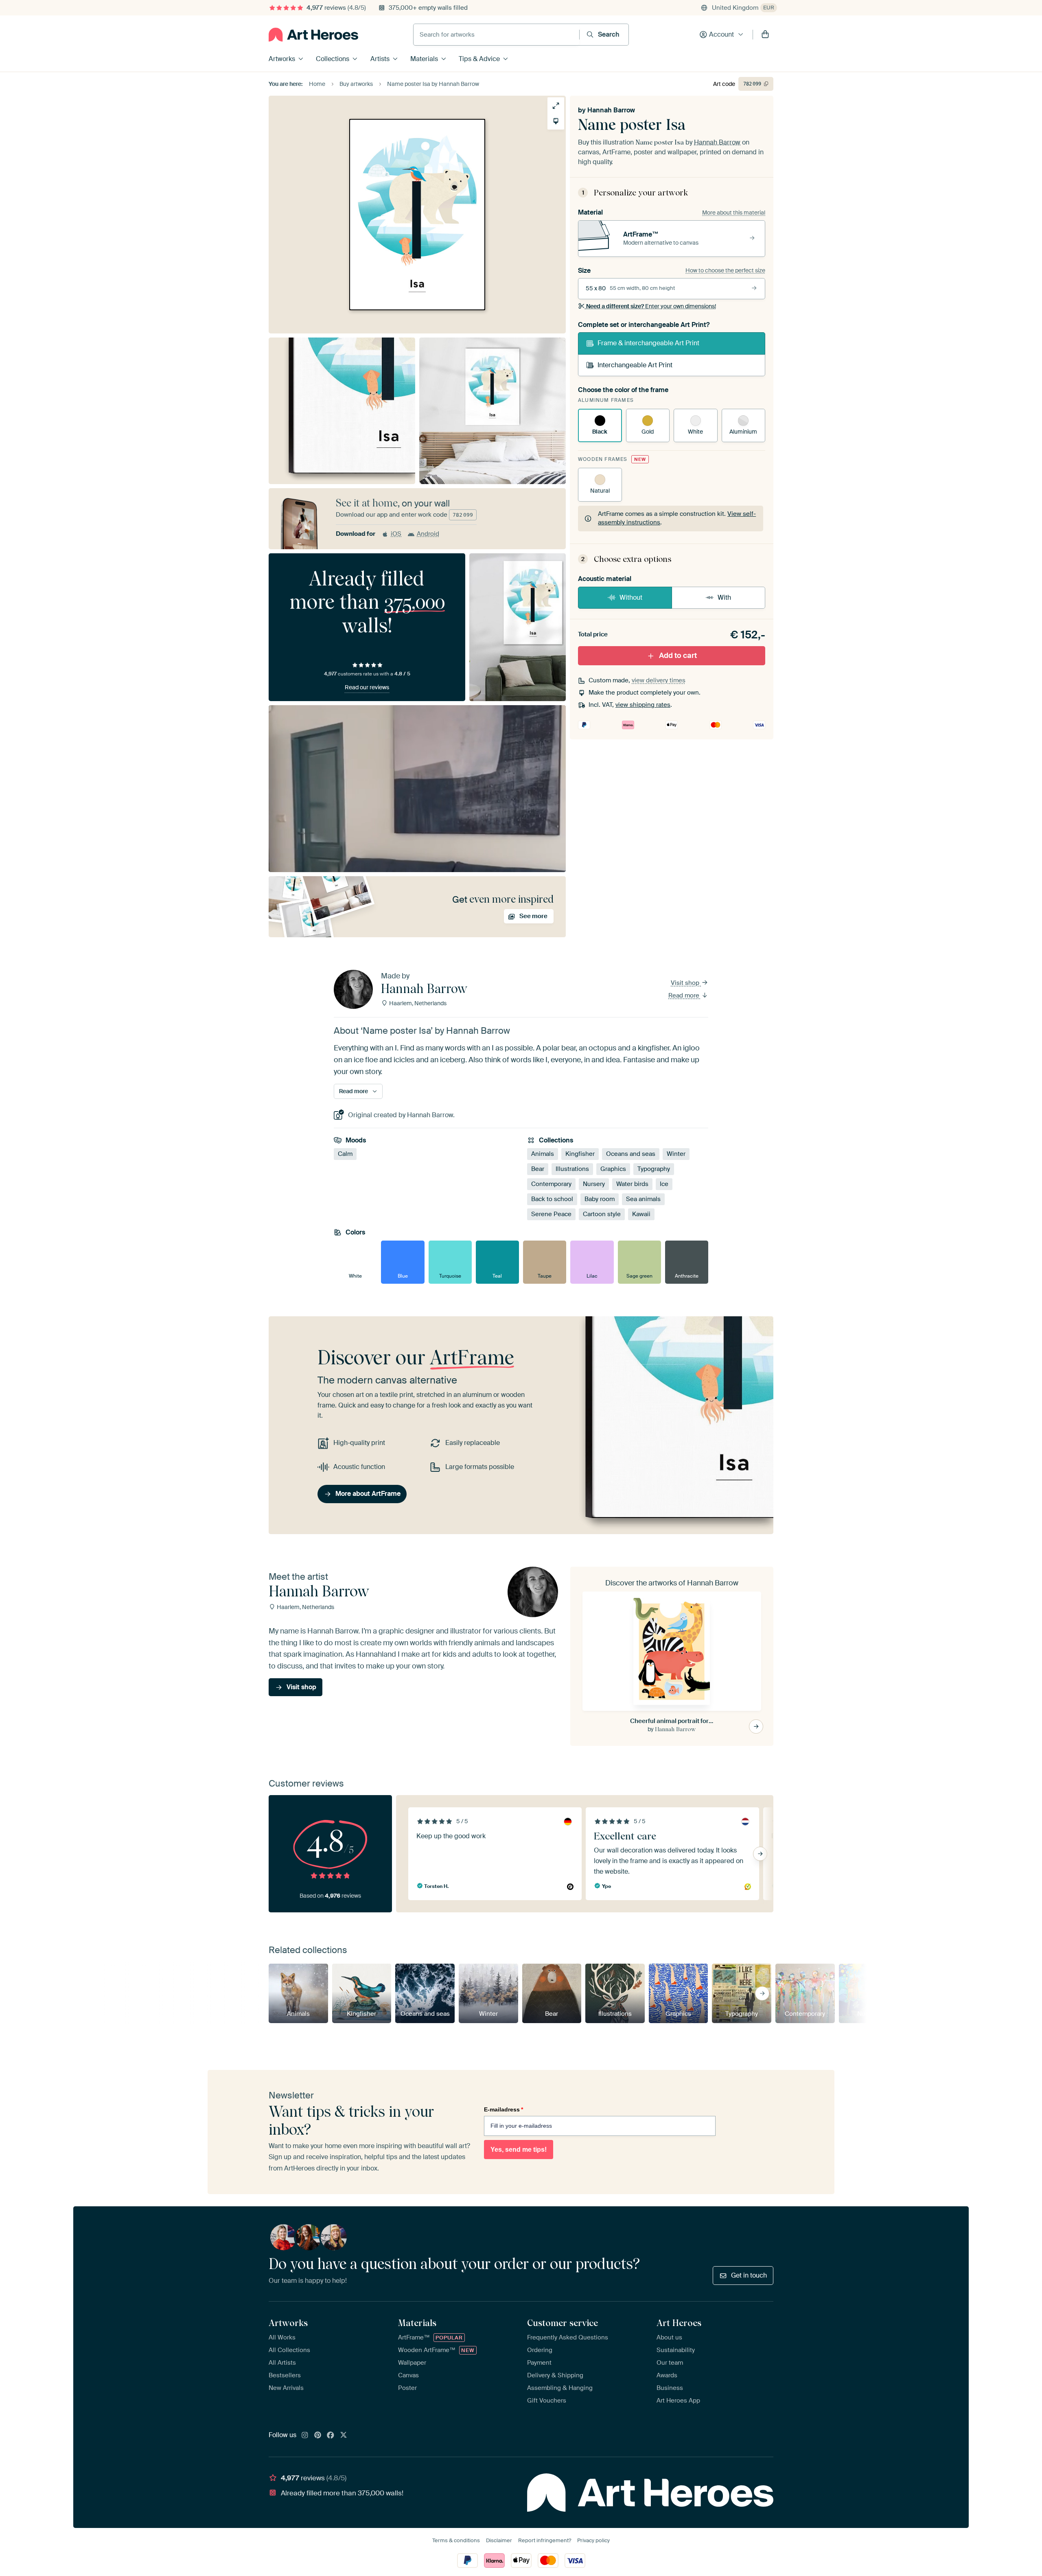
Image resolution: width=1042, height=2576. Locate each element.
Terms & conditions (456, 2540)
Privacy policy (593, 2540)
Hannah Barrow (611, 110)
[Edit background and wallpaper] (556, 121)
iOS (396, 534)
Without (631, 597)
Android (428, 534)
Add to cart (678, 656)
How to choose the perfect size (725, 270)
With (724, 597)
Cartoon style (602, 1215)
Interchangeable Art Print (635, 365)
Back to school (552, 1199)
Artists (380, 59)
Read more (685, 995)
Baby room (600, 1199)
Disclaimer (499, 2540)
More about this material (734, 213)
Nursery (594, 1184)
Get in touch (749, 2275)
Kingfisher (580, 1154)
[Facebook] (331, 2436)
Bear (538, 1169)
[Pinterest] (318, 2436)
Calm (345, 1154)
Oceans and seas (631, 1154)
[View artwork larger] (556, 106)
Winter (676, 1154)
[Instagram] (305, 2436)
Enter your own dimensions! (651, 306)
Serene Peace (551, 1215)
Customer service (563, 2323)
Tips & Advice (479, 59)
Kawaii (641, 1215)
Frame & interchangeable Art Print (648, 343)
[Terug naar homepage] (313, 35)
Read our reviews (367, 687)
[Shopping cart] (765, 35)
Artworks (282, 59)
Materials (424, 59)
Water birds (632, 1184)
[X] (344, 2436)
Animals (543, 1154)
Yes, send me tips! (519, 2150)
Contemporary (551, 1184)
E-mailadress (503, 2109)
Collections (333, 59)
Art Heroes (679, 2323)
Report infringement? (545, 2540)
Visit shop (686, 983)
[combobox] (496, 35)
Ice (664, 1184)
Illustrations (572, 1169)
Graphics (613, 1169)
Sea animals (643, 1199)
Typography (654, 1169)
